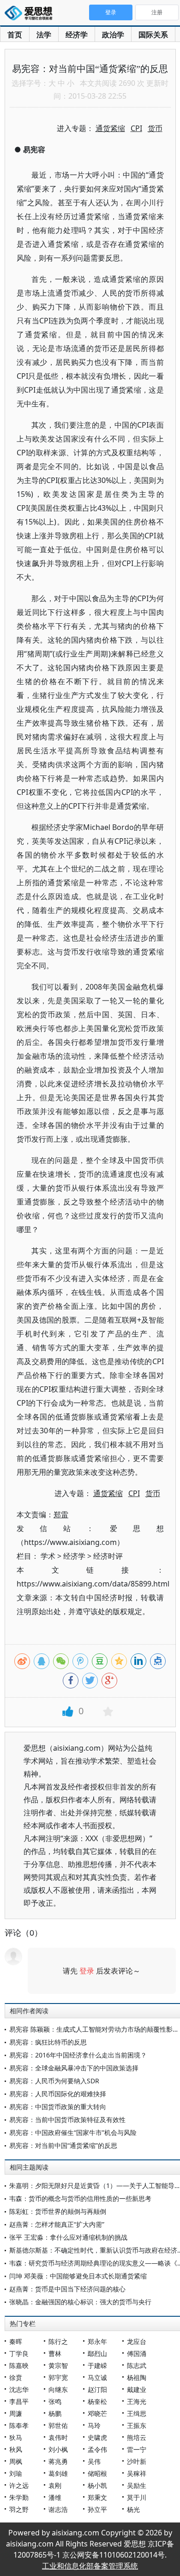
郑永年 (97, 2341)
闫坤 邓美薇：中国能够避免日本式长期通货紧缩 (78, 2276)
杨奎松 (97, 2401)
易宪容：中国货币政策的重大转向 (58, 2107)
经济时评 (108, 1556)
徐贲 (16, 2377)
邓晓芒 (97, 2413)
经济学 (77, 35)
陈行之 (58, 2341)
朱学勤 (19, 2497)
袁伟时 (58, 2437)
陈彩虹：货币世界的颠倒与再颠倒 (58, 2211)
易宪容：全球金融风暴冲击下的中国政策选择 (74, 2068)
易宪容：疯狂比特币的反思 (48, 2042)
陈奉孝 (19, 2425)
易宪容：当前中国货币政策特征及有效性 (67, 2120)
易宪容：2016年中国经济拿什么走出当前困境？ (78, 2055)
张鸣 (55, 2401)
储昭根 (97, 2473)
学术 (48, 1556)
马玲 (94, 2425)
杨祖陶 (137, 2377)
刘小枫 (58, 2449)
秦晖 (16, 2341)
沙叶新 (137, 2461)
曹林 (55, 2353)
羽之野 (19, 2509)
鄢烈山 (97, 2353)
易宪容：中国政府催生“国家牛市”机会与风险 (73, 2132)
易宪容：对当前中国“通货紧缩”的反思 (63, 2145)
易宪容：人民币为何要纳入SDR (54, 2081)
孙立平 (97, 2509)
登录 (87, 1971)
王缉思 (137, 2413)
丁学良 (19, 2353)
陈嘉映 (19, 2365)
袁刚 (55, 2485)
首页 (15, 35)
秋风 (16, 2449)
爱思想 (31, 14)
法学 (44, 35)
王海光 (137, 2401)
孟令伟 (97, 2449)
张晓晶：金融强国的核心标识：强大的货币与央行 (80, 2302)
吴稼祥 (137, 2473)
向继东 (58, 2389)
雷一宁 (137, 2449)
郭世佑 (58, 2425)
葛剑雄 (58, 2473)
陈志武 (137, 2365)
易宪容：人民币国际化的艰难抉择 (58, 2094)
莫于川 (137, 2497)
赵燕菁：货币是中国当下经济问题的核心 (67, 2289)
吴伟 (94, 2461)
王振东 (137, 2425)
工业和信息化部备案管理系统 (90, 2566)
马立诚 (97, 2377)
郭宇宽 (58, 2377)
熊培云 (137, 2437)
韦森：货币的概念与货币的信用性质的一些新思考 (80, 2198)
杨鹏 (55, 2413)
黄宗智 (58, 2365)
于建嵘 (97, 2365)
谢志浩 (58, 2509)
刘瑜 (16, 2473)
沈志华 (19, 2389)
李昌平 (19, 2401)
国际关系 (153, 35)
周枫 (16, 2461)
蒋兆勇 (58, 2461)
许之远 (19, 2485)
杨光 (133, 2509)
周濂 (16, 2413)
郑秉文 (97, 2497)
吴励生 (137, 2485)
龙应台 (137, 2341)
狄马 (16, 2437)
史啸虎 (97, 2437)
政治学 (113, 35)
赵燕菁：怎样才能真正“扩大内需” (57, 2224)
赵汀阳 (97, 2389)
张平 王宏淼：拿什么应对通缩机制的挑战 (68, 2237)
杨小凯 (97, 2485)
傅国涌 (137, 2353)
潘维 (55, 2497)
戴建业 (137, 2389)
